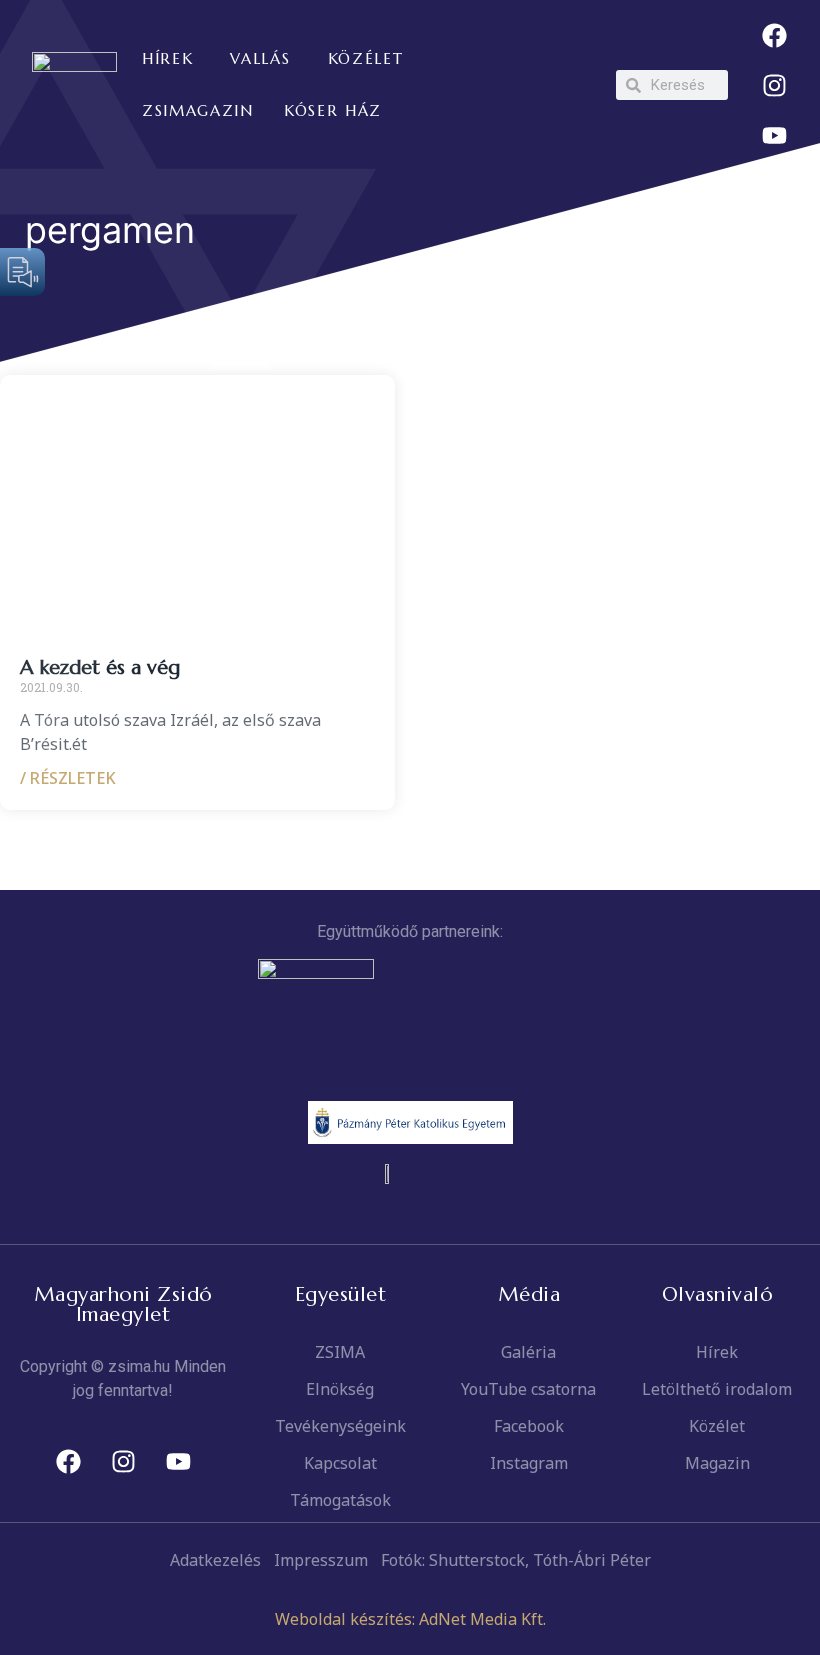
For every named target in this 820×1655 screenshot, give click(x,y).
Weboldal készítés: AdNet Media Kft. (410, 1619)
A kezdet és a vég (100, 667)
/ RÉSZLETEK (68, 778)
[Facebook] (774, 35)
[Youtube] (774, 135)
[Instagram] (774, 85)
